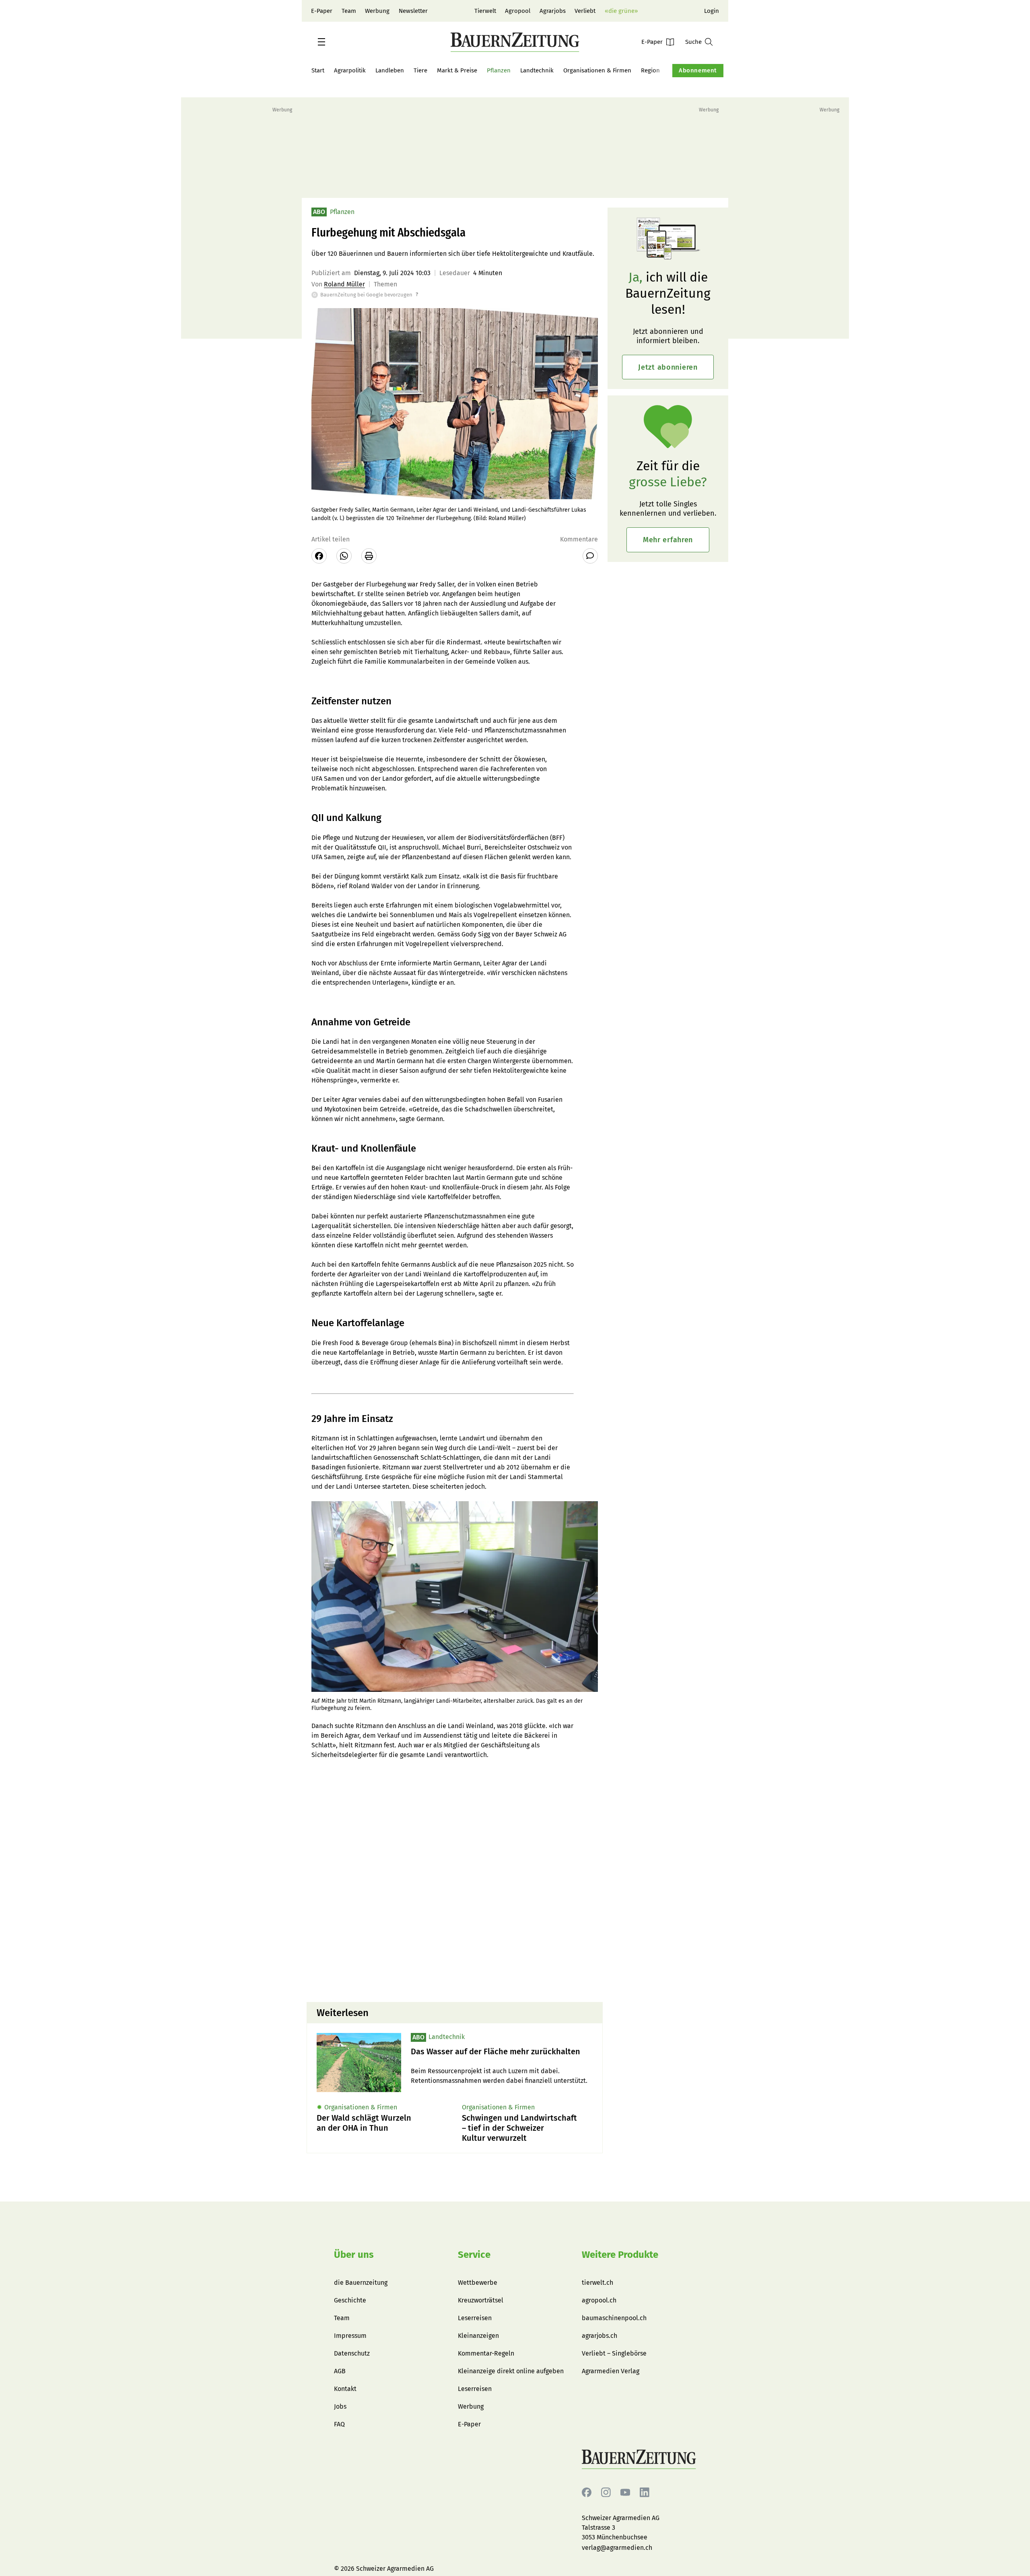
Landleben (390, 70)
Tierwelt (485, 11)
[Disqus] (455, 1893)
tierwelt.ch (597, 2283)
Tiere (420, 70)
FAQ (339, 2424)
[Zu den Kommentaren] (590, 556)
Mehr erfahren (668, 540)
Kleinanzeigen (478, 2336)
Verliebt (585, 11)
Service (474, 2255)
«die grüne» (621, 11)
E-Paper (322, 11)
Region (650, 70)
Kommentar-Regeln (486, 2353)
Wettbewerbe (478, 2283)
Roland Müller (344, 284)
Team (349, 11)
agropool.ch (599, 2300)
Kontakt (345, 2389)
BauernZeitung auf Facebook (587, 2493)
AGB (340, 2371)
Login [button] (712, 11)
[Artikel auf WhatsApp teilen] (344, 556)
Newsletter (413, 11)
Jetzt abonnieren (668, 367)
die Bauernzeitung (361, 2283)
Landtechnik (537, 70)
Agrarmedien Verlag (611, 2371)
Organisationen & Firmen (597, 70)
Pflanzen (499, 70)
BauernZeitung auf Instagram (606, 2493)
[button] (321, 42)
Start (318, 70)
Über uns (354, 2255)
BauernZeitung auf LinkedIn (645, 2493)
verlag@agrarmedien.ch (617, 2548)
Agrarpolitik (350, 70)
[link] (502, 2052)
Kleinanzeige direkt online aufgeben (511, 2371)
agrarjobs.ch (599, 2336)
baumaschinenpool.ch (614, 2318)
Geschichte (350, 2300)
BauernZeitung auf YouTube (625, 2493)
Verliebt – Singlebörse (614, 2353)
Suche (693, 42)
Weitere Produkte (620, 2255)
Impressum (350, 2336)
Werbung (377, 11)
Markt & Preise (457, 70)
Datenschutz (352, 2353)
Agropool (518, 11)
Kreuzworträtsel (481, 2300)
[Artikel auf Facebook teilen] (319, 556)
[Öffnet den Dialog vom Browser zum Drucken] (369, 556)
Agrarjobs (553, 11)
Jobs (340, 2406)
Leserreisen (475, 2318)
